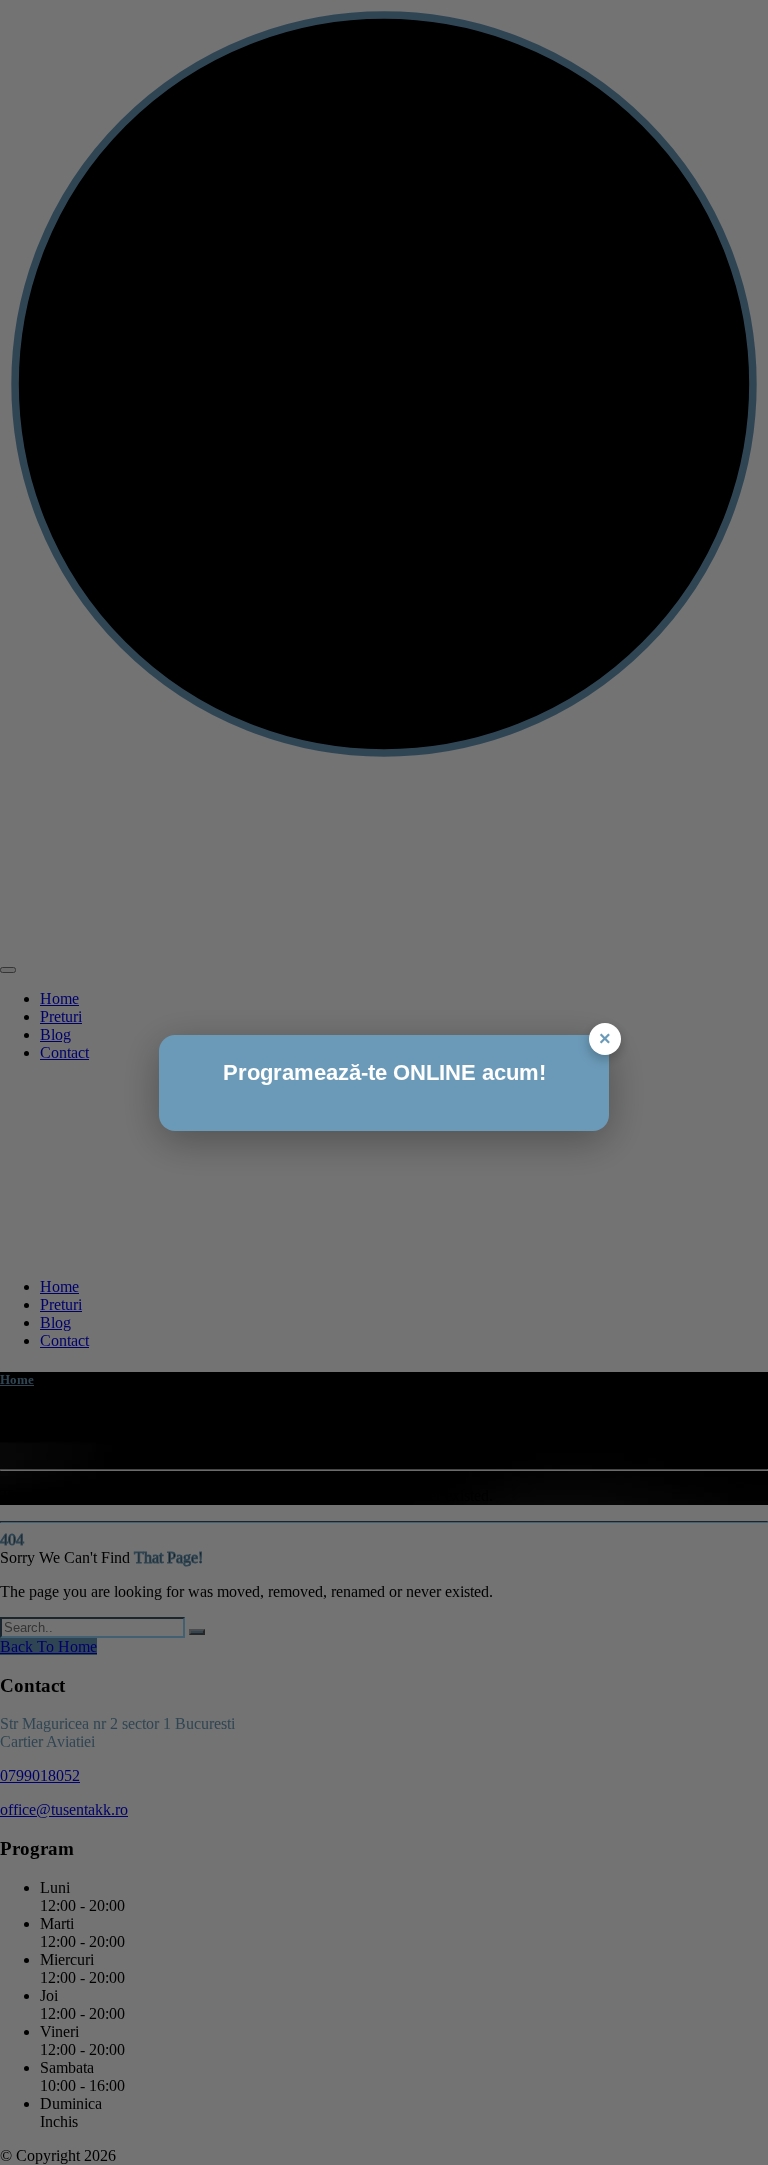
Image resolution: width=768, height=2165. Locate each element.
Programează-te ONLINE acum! (384, 1072)
